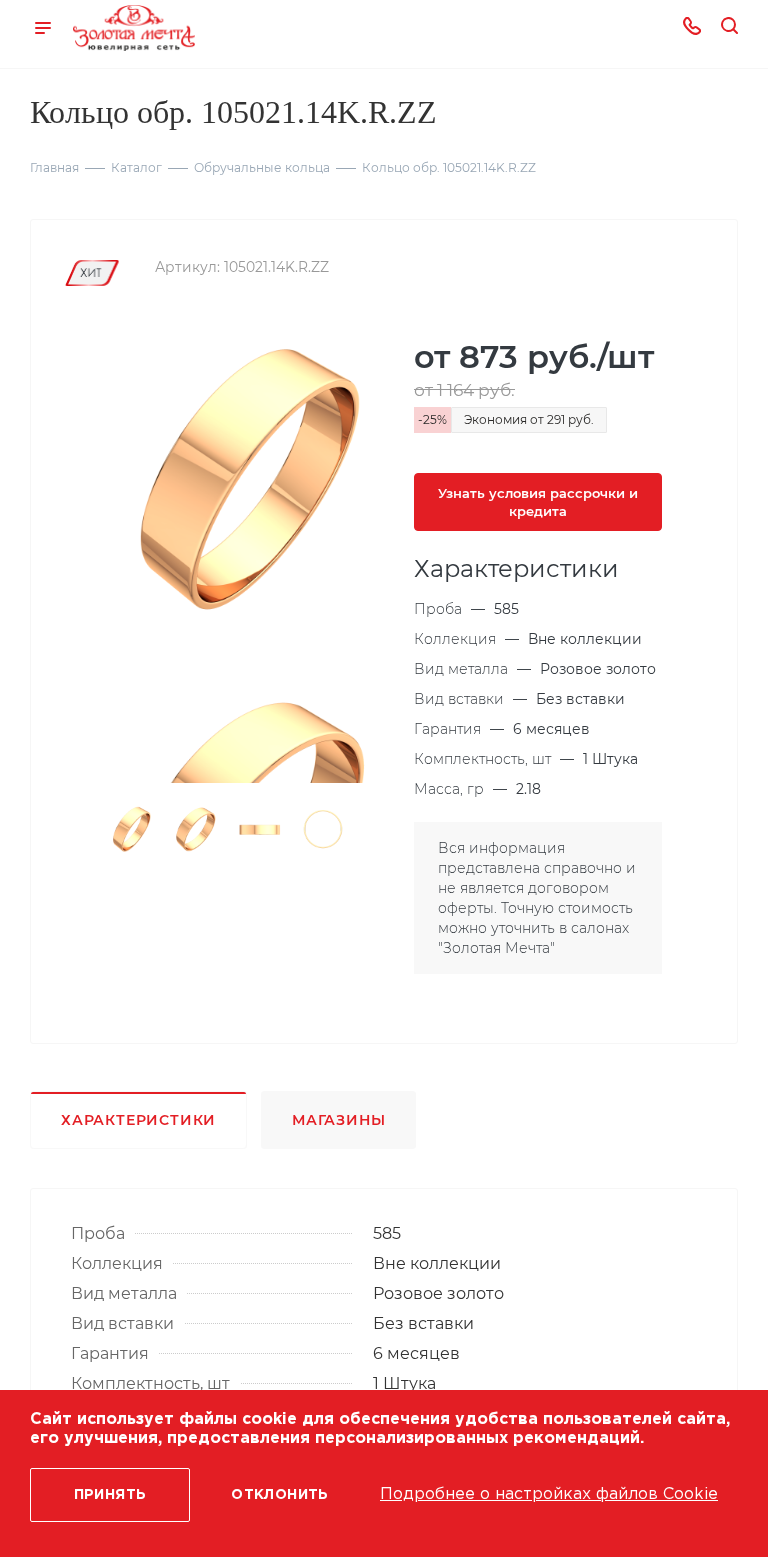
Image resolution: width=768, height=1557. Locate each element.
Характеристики (138, 1120)
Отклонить (280, 1495)
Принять (110, 1495)
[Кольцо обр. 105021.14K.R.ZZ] (245, 483)
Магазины (338, 1120)
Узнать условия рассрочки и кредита (538, 502)
